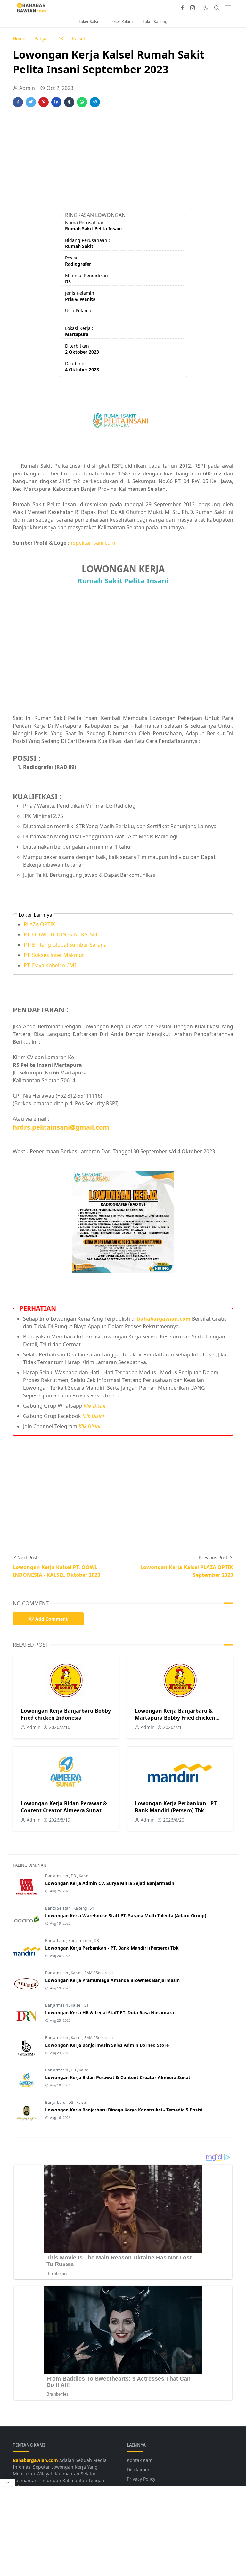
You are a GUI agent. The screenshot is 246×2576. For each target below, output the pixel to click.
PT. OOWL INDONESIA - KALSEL (61, 934)
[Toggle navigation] (228, 8)
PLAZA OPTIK (39, 924)
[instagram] (193, 8)
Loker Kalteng (155, 22)
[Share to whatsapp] (82, 102)
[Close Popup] (8, 2482)
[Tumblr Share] (69, 102)
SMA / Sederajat (99, 1973)
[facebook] (182, 8)
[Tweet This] (31, 102)
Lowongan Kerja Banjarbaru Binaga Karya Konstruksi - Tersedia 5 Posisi (124, 2110)
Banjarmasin (57, 1876)
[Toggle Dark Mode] (206, 8)
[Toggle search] (217, 8)
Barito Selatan (58, 1908)
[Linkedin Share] (56, 102)
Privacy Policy (141, 2479)
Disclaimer (138, 2469)
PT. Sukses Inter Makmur (54, 955)
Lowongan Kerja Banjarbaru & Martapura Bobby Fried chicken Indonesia (175, 1718)
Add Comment (51, 1619)
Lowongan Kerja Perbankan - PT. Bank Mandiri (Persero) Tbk (176, 1807)
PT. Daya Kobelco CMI (50, 965)
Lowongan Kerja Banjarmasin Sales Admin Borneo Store (107, 2045)
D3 (74, 1876)
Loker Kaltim (122, 22)
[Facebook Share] (18, 102)
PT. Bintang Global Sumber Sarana (65, 945)
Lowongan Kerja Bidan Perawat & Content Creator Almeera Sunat (64, 1807)
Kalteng (81, 1908)
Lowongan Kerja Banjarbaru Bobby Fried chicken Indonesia (66, 1714)
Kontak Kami (140, 2460)
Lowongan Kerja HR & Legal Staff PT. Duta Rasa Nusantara (110, 2013)
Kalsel (84, 1876)
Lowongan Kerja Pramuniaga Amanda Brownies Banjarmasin (112, 1980)
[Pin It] (44, 102)
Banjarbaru (56, 1941)
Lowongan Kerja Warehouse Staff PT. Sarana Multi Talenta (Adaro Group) (126, 1916)
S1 (92, 1908)
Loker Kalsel (90, 22)
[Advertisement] (123, 162)
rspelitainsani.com (93, 543)
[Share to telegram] (95, 102)
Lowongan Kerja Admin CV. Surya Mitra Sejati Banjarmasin (110, 1883)
